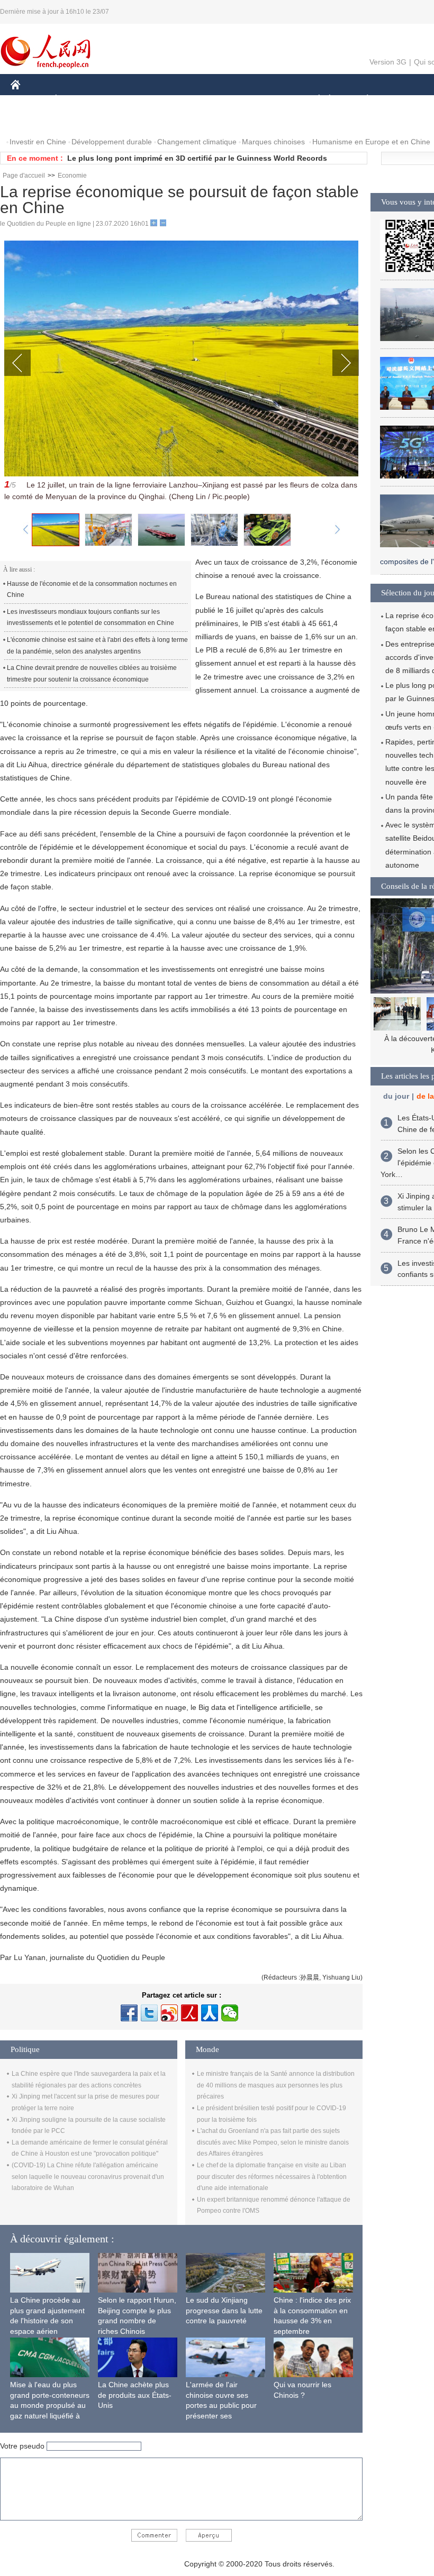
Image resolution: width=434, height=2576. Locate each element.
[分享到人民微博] (189, 2013)
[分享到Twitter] (149, 2013)
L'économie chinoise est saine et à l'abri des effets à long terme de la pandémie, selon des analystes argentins (97, 646)
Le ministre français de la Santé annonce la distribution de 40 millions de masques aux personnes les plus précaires (276, 2085)
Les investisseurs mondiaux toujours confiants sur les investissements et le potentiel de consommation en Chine (91, 618)
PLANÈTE (362, 100)
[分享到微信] (230, 2013)
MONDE (125, 100)
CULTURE (266, 100)
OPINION (34, 121)
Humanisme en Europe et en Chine (371, 142)
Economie (72, 176)
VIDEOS (122, 121)
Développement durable (112, 142)
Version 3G (388, 62)
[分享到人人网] (210, 2013)
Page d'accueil (24, 176)
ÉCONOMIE (76, 100)
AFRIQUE (170, 100)
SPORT (405, 100)
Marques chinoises (273, 142)
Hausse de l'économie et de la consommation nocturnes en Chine (92, 590)
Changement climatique (197, 142)
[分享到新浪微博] (169, 2013)
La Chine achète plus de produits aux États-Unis (135, 2395)
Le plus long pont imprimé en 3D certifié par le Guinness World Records (197, 158)
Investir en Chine (38, 142)
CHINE (29, 100)
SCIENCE (218, 100)
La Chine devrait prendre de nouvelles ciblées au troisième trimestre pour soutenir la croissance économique (92, 674)
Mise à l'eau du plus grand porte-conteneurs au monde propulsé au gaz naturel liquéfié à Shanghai (50, 2405)
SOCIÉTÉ (314, 100)
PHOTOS (79, 121)
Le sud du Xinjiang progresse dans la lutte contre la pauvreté (224, 2310)
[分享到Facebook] (129, 2013)
